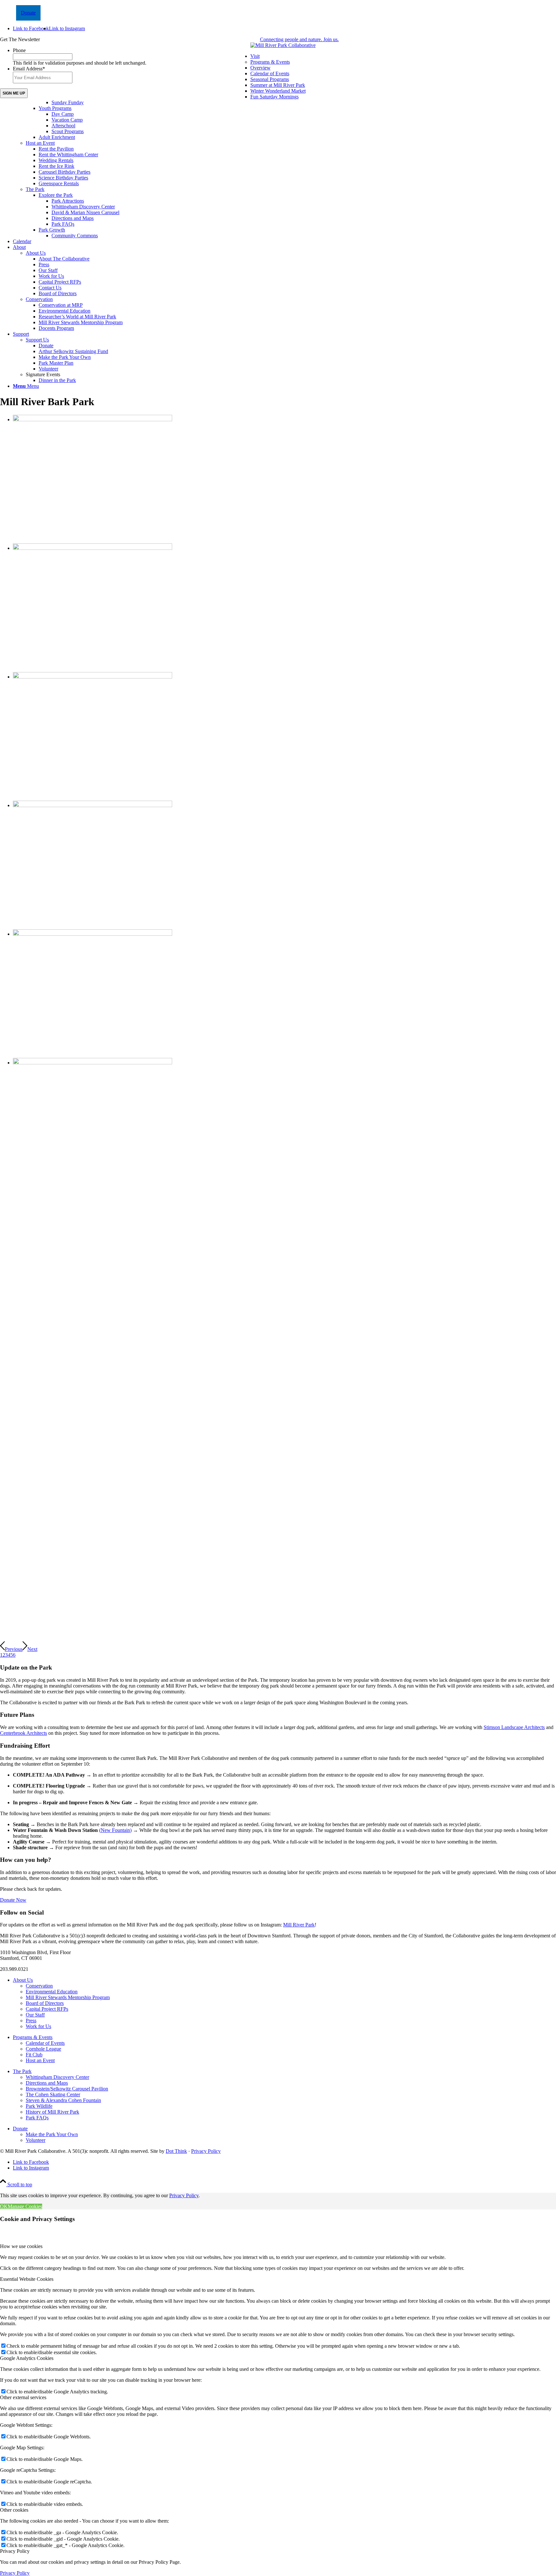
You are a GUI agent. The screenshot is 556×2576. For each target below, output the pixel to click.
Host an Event (40, 143)
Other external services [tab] (23, 2397)
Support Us (37, 340)
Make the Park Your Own (52, 2134)
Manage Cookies (25, 2206)
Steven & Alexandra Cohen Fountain (63, 2100)
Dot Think (176, 2151)
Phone (19, 50)
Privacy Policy (206, 2151)
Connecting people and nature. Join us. (299, 39)
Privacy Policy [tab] (15, 2551)
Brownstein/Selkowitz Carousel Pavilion (67, 2089)
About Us (36, 253)
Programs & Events (270, 62)
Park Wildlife (39, 2106)
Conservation (39, 299)
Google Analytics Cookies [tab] (27, 2358)
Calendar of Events (45, 2043)
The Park (35, 189)
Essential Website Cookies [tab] (27, 2279)
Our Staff (35, 2015)
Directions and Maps (47, 2083)
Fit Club (34, 2055)
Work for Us (38, 2026)
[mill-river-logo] (283, 45)
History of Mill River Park (52, 2112)
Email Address (29, 69)
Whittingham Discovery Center (57, 2077)
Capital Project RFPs (47, 2009)
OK (4, 2206)
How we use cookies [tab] (21, 2246)
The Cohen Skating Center (53, 2094)
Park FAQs (37, 2118)
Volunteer (36, 2140)
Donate (28, 13)
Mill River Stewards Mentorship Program (68, 1997)
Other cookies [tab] (14, 2510)
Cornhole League (43, 2049)
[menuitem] (284, 146)
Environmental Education (52, 1992)
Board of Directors (45, 2003)
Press (31, 2021)
